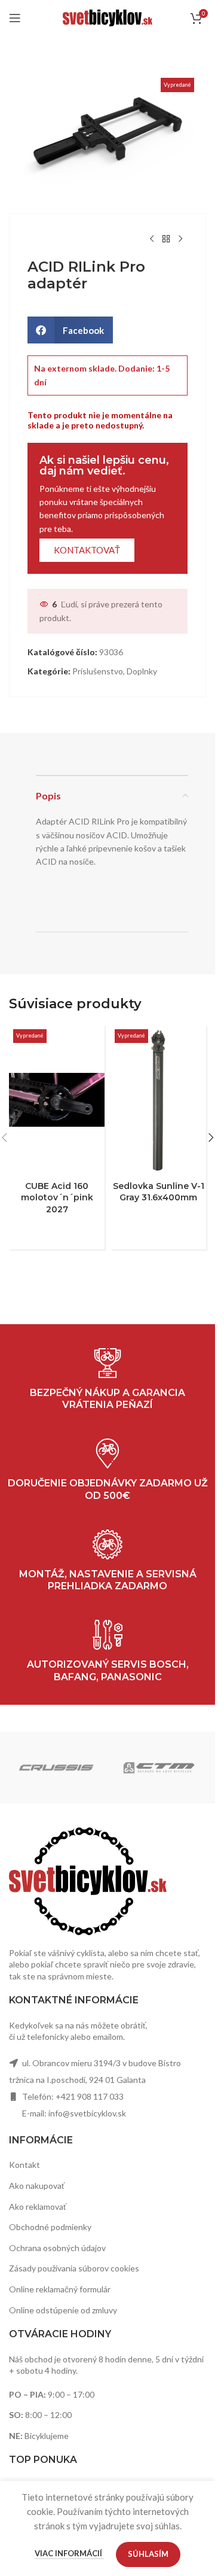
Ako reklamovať (38, 2207)
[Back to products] (166, 239)
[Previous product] (152, 239)
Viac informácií (69, 2553)
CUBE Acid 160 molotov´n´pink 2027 (57, 1198)
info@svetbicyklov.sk (87, 2113)
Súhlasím (148, 2554)
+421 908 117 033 (90, 2096)
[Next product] (180, 239)
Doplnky (142, 671)
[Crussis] (56, 1768)
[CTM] (159, 1768)
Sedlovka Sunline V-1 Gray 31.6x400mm (159, 1192)
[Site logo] (108, 17)
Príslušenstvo (98, 671)
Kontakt (24, 2165)
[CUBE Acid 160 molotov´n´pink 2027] (57, 1100)
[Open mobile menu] (15, 18)
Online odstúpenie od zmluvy (63, 2310)
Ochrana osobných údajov (57, 2248)
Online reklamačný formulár (60, 2289)
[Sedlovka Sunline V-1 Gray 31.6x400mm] (158, 1100)
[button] (70, 330)
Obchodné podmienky (50, 2227)
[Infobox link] (108, 1652)
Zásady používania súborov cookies (74, 2268)
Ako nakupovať (37, 2186)
